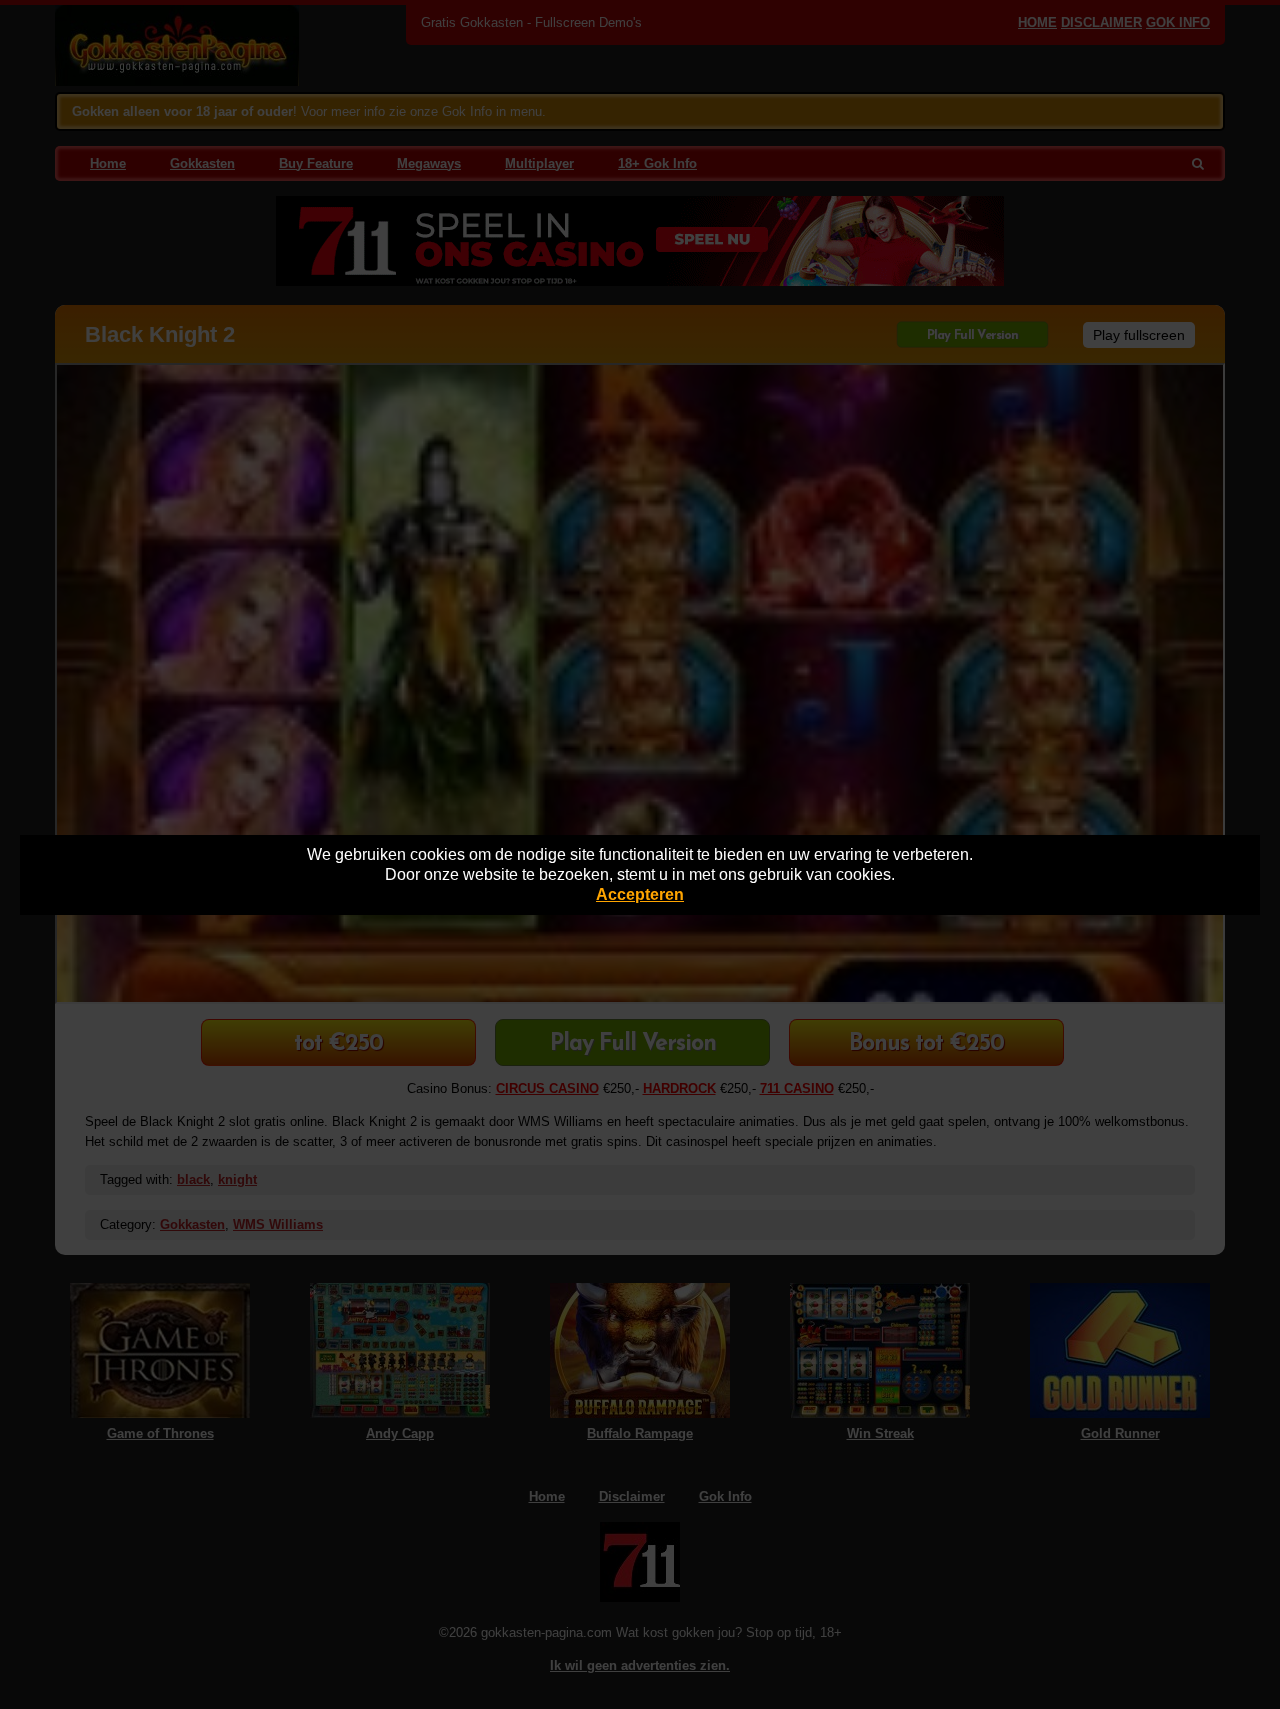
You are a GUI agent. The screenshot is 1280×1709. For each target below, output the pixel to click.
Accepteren (640, 894)
